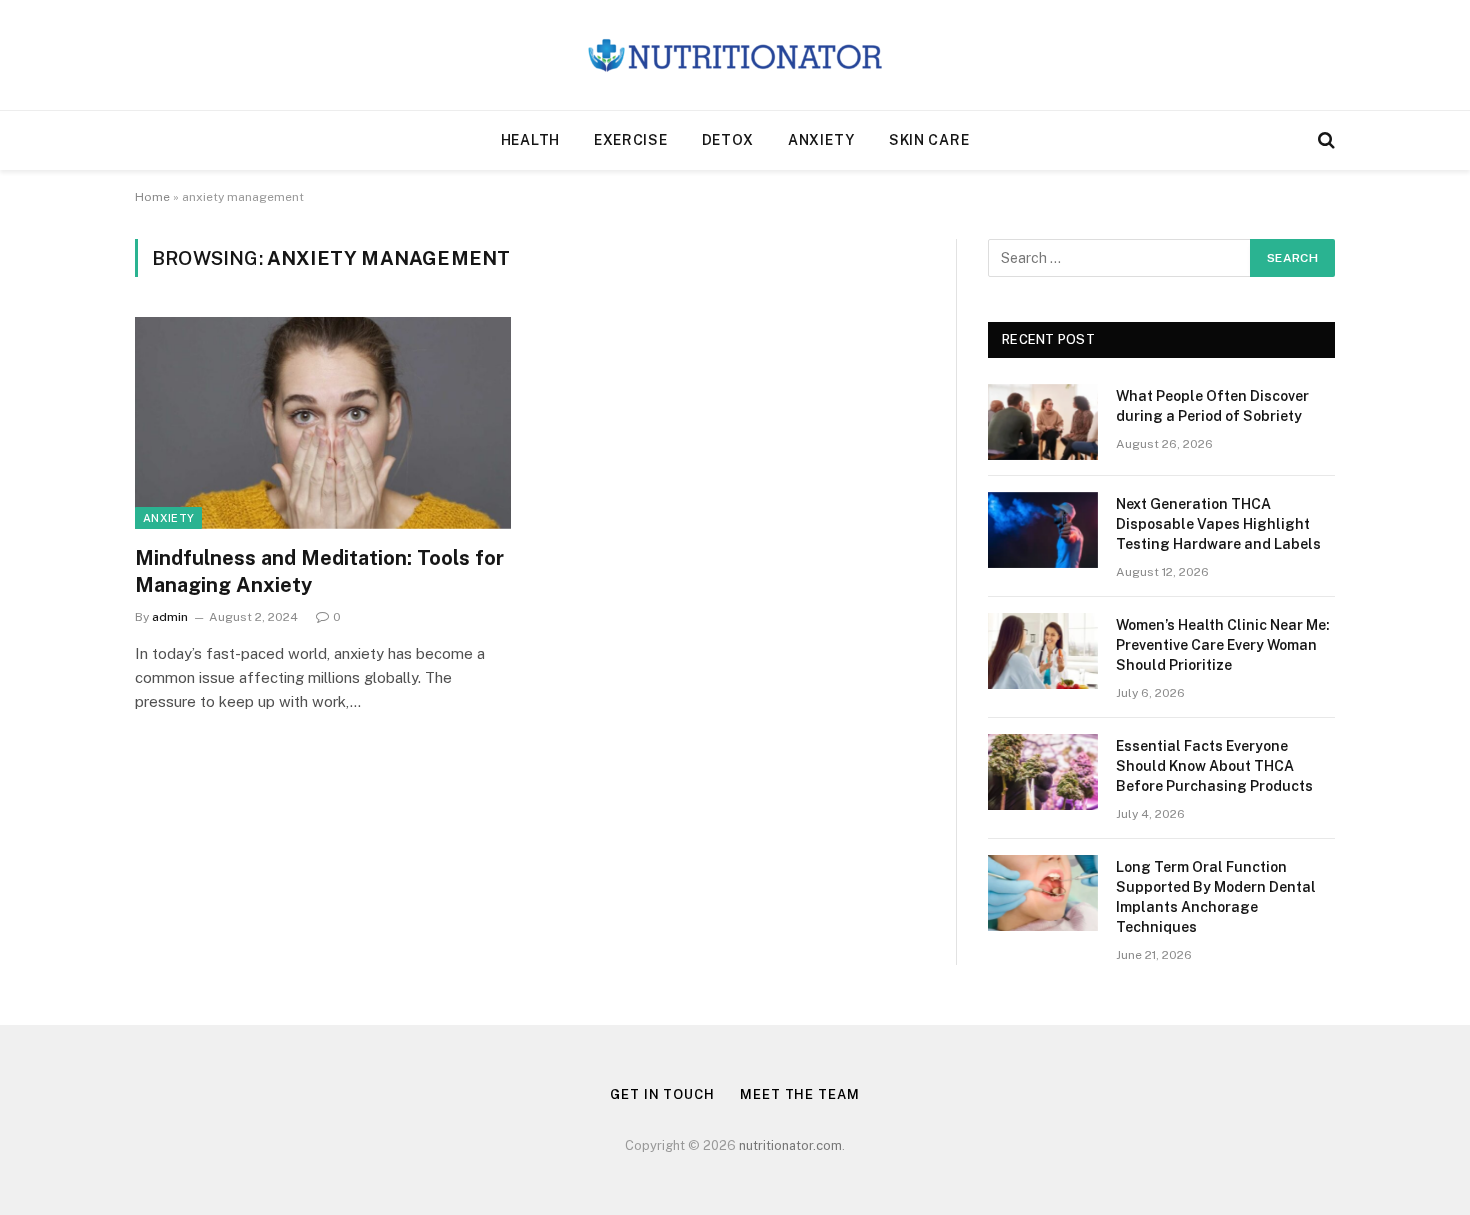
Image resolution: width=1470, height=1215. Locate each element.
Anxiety (821, 140)
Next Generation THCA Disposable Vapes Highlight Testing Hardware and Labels (1218, 524)
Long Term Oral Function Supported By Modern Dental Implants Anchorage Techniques (1216, 897)
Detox (728, 140)
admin (170, 617)
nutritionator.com (790, 1145)
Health (530, 140)
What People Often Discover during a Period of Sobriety (1212, 406)
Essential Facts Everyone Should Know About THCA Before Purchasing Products (1214, 766)
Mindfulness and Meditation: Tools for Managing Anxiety (319, 571)
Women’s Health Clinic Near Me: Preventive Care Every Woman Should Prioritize (1223, 645)
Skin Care (929, 140)
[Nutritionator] (735, 55)
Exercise (631, 140)
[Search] (1324, 140)
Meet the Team (800, 1094)
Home (152, 197)
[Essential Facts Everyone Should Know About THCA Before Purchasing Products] (1043, 772)
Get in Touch (662, 1094)
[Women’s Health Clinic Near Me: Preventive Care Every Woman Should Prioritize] (1043, 651)
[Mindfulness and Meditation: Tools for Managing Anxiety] (323, 423)
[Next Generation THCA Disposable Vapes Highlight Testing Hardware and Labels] (1043, 530)
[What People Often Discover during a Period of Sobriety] (1043, 422)
